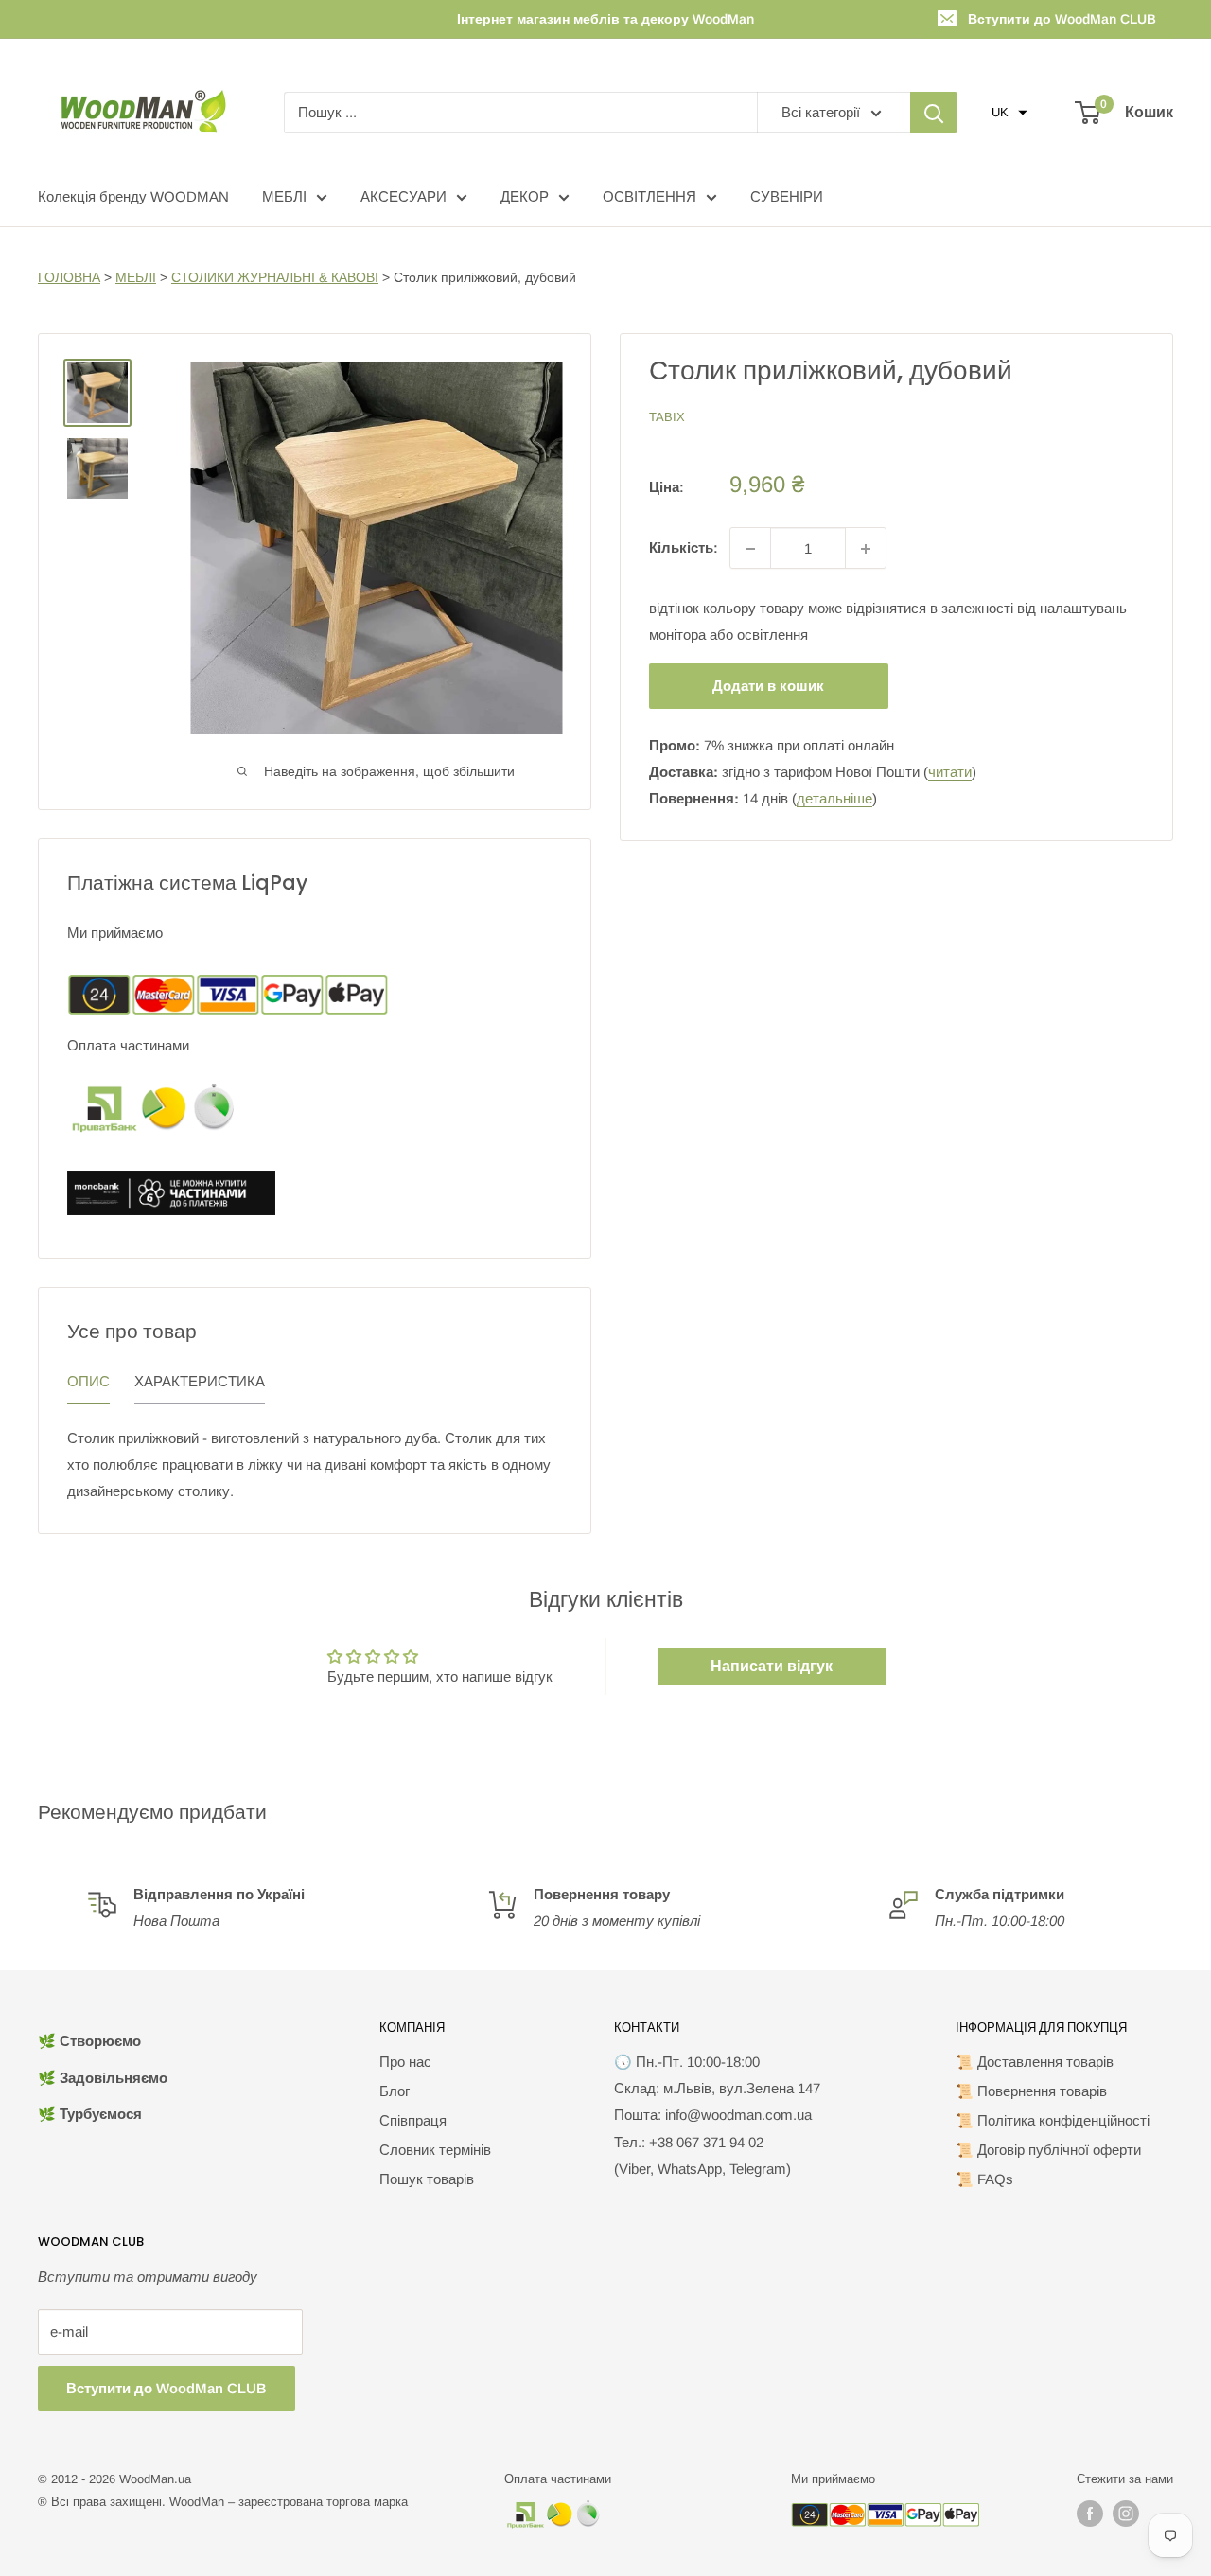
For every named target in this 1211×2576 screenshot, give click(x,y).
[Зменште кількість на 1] (750, 549)
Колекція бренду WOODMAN (133, 196)
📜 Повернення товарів (1031, 2091)
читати (950, 773)
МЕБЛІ (284, 196)
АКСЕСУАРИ (404, 196)
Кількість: (684, 548)
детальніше (834, 799)
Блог (395, 2091)
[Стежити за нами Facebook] (1090, 2514)
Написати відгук (772, 1666)
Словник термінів (435, 2150)
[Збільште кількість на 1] (866, 549)
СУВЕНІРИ (787, 196)
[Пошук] (934, 113)
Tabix (667, 417)
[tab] (88, 1386)
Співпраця (413, 2120)
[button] (1009, 113)
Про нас (405, 2062)
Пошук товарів (427, 2179)
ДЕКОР (525, 196)
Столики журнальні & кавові (275, 277)
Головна (69, 277)
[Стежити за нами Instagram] (1126, 2514)
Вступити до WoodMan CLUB (1062, 19)
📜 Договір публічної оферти (1048, 2150)
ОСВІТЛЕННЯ (649, 196)
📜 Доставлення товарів (1035, 2062)
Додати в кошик (768, 687)
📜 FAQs (984, 2179)
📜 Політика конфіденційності (1053, 2120)
